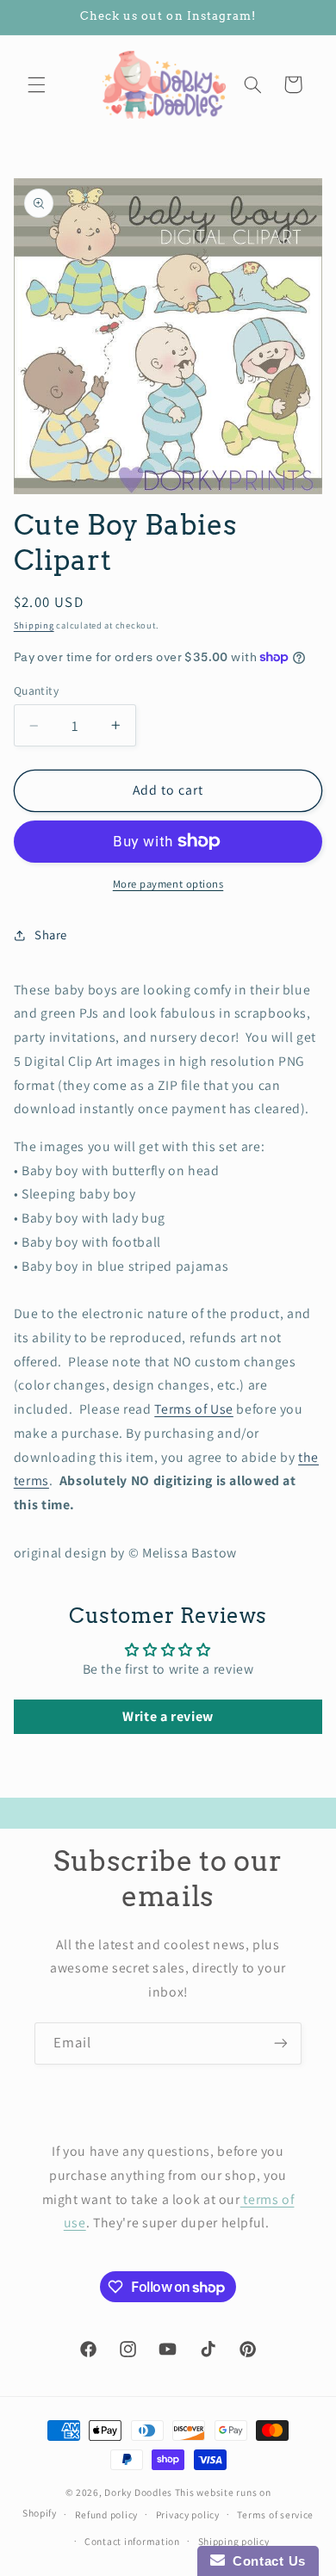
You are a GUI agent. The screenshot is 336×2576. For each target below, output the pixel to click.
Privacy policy (188, 2514)
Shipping (34, 625)
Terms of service (275, 2514)
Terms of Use (194, 1409)
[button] (36, 84)
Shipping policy (234, 2541)
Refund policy (107, 2514)
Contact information (132, 2541)
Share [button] (51, 935)
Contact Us (265, 2561)
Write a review (168, 1716)
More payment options (168, 884)
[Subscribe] (281, 2043)
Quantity (36, 690)
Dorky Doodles (138, 2492)
